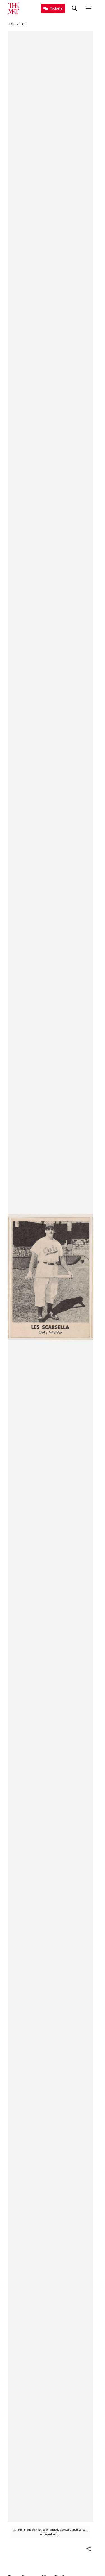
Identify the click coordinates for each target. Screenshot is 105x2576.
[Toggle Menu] (88, 8)
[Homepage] (13, 8)
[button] (88, 2549)
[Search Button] (74, 8)
